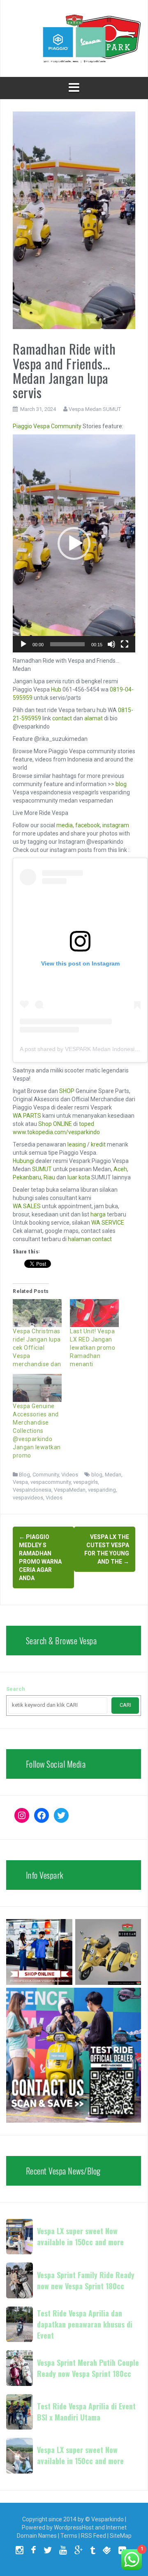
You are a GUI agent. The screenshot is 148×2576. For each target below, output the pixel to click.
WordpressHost (74, 2527)
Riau (49, 1177)
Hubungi (23, 1161)
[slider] (67, 644)
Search (16, 1689)
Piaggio (22, 426)
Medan (113, 1475)
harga (98, 1214)
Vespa (20, 1482)
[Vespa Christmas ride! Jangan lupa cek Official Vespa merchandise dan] (37, 1313)
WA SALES (27, 1206)
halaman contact (90, 1239)
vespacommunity (51, 1482)
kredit (98, 1144)
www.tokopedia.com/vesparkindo (56, 1132)
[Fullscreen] (125, 644)
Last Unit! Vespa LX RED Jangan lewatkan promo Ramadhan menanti (92, 1348)
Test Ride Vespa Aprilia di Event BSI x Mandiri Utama (86, 2412)
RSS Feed (94, 2536)
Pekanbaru (27, 1177)
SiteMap (121, 2536)
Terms (69, 2536)
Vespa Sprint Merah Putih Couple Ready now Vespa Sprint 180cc (88, 2368)
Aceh (120, 1169)
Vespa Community (57, 426)
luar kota (79, 1177)
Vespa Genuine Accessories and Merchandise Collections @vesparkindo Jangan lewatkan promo (37, 1431)
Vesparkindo (108, 2519)
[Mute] (111, 644)
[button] (74, 543)
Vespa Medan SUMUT (95, 409)
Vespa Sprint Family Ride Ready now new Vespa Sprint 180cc (86, 2280)
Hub (56, 689)
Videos (70, 1475)
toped (87, 1124)
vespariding (102, 1490)
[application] (74, 543)
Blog (24, 1475)
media (65, 825)
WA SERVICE (108, 1223)
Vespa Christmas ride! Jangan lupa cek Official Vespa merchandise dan (37, 1348)
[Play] (23, 644)
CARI (125, 1705)
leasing (77, 1144)
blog (121, 784)
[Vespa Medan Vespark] (74, 38)
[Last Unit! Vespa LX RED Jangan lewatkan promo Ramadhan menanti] (94, 1313)
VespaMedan (70, 1490)
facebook (88, 825)
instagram (116, 825)
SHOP (67, 1091)
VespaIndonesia (32, 1490)
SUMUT (42, 1169)
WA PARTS (27, 1116)
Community (46, 1475)
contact (62, 718)
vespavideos (28, 1498)
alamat (94, 718)
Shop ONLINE (55, 1124)
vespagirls (86, 1482)
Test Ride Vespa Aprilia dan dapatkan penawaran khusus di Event (85, 2324)
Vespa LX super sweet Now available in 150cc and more (80, 2236)
